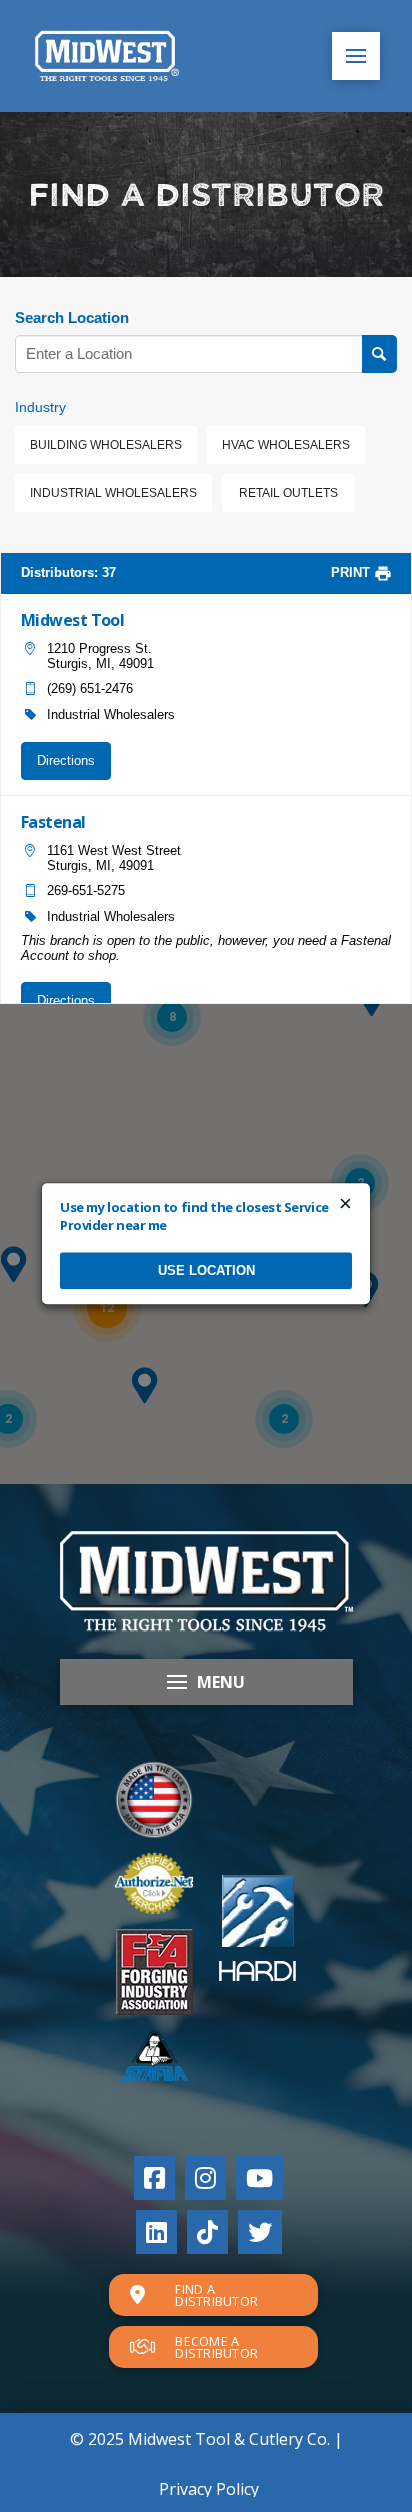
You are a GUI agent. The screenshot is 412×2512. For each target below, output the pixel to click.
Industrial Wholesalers (113, 493)
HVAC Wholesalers (286, 445)
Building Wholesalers (106, 445)
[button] (356, 56)
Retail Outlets (288, 493)
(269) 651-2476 (90, 688)
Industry (40, 407)
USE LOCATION (206, 1270)
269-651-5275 (86, 890)
